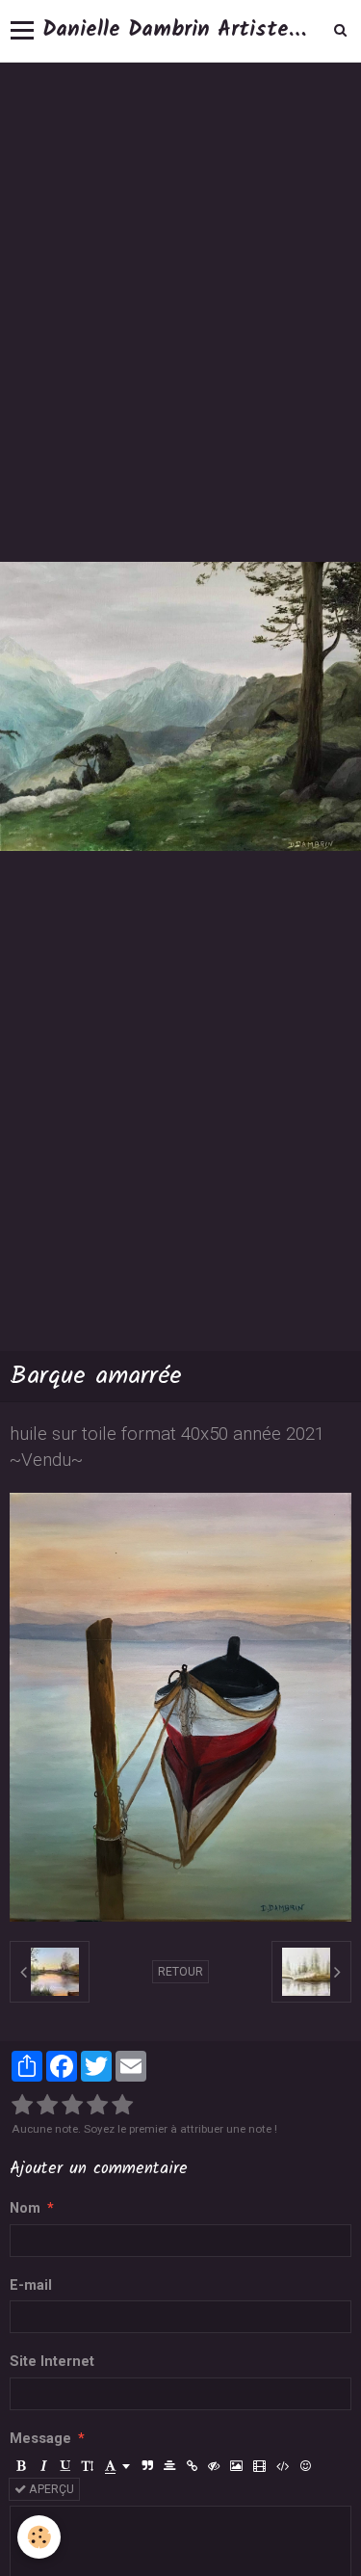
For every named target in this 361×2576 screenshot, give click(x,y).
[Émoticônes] (305, 2466)
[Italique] (43, 2466)
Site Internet (52, 2362)
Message (40, 2439)
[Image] (236, 2466)
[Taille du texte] (88, 2466)
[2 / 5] (47, 2106)
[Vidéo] (259, 2466)
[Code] (283, 2466)
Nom (25, 2208)
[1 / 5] (22, 2106)
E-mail (31, 2285)
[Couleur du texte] (117, 2466)
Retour (180, 1972)
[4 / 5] (97, 2106)
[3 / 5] (72, 2106)
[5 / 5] (122, 2106)
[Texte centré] (169, 2466)
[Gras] (21, 2466)
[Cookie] (39, 2537)
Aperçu (50, 2489)
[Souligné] (65, 2466)
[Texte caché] (214, 2466)
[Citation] (147, 2466)
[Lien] (192, 2466)
